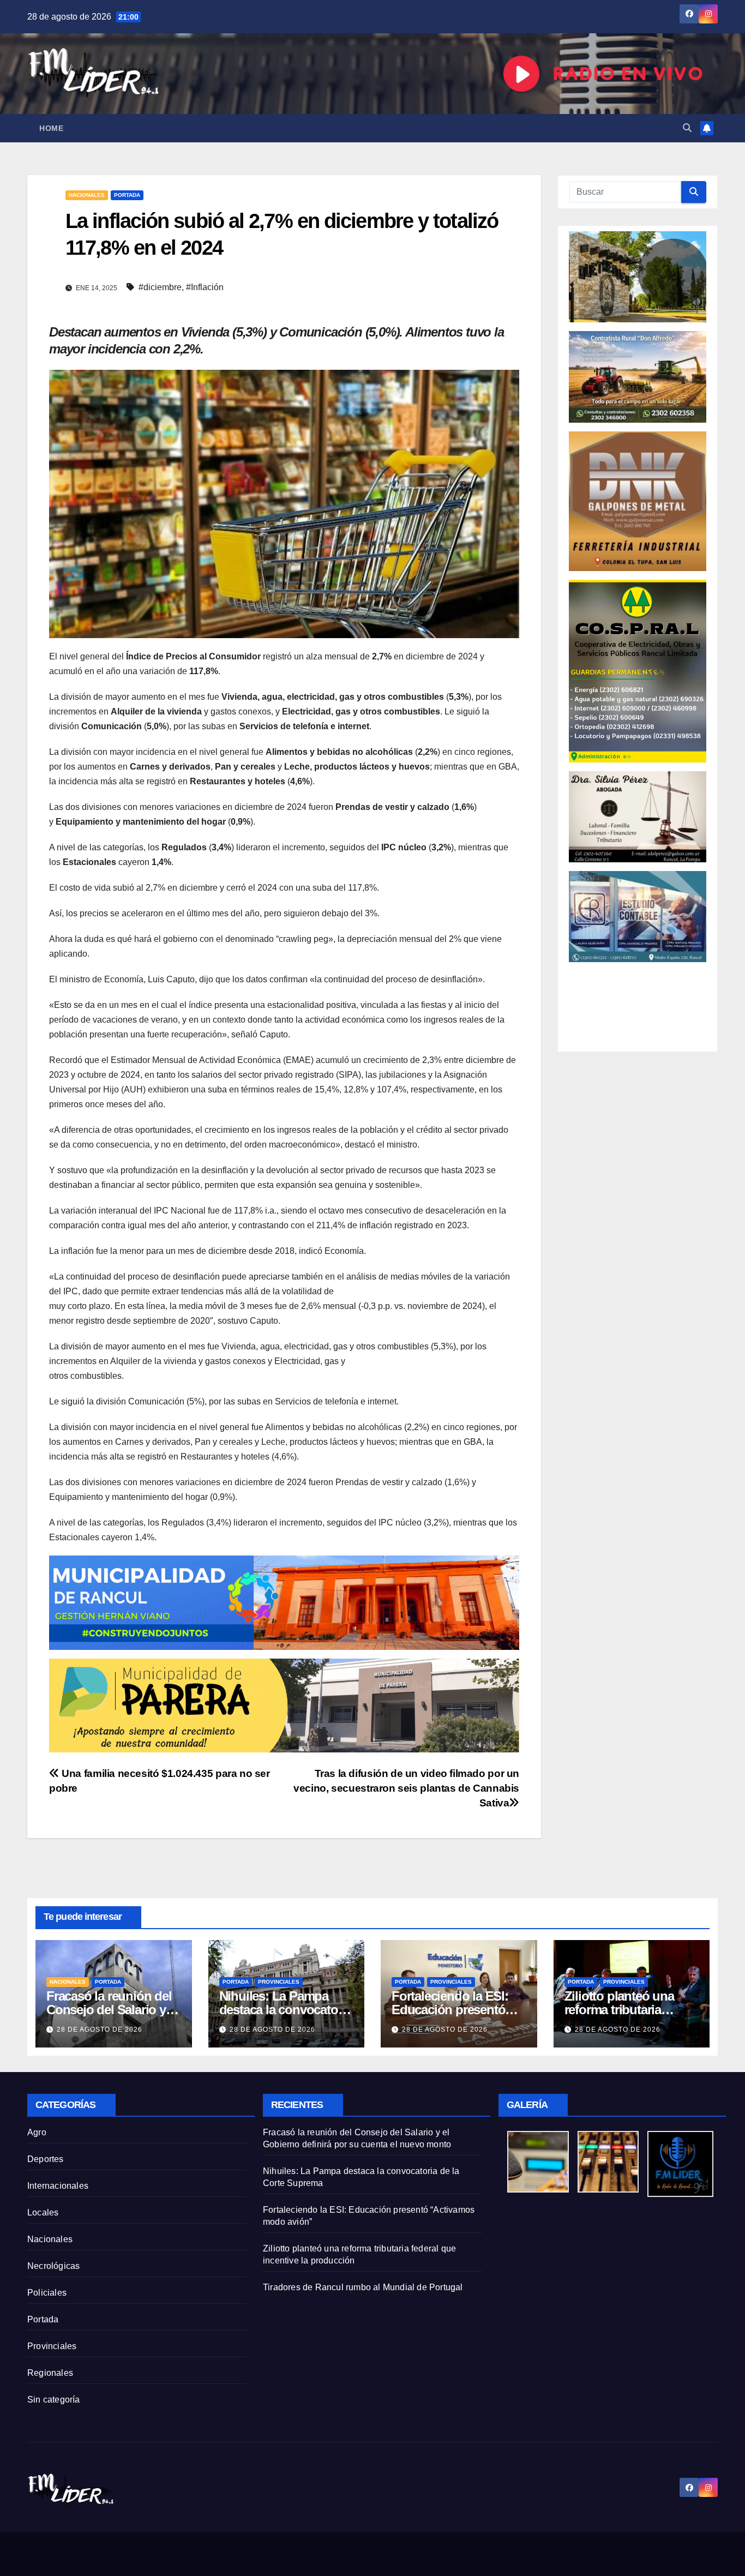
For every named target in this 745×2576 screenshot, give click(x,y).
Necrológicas (53, 2266)
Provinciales (279, 1982)
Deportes (46, 2159)
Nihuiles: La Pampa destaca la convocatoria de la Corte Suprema (286, 2010)
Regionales (50, 2373)
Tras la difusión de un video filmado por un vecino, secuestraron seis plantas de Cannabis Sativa (406, 1788)
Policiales (47, 2293)
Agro (37, 2132)
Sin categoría (54, 2400)
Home (51, 128)
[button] (687, 128)
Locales (43, 2212)
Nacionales (87, 195)
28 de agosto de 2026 (100, 2029)
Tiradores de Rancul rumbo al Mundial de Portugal (363, 2287)
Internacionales (58, 2186)
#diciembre (160, 287)
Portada (127, 195)
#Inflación (205, 287)
